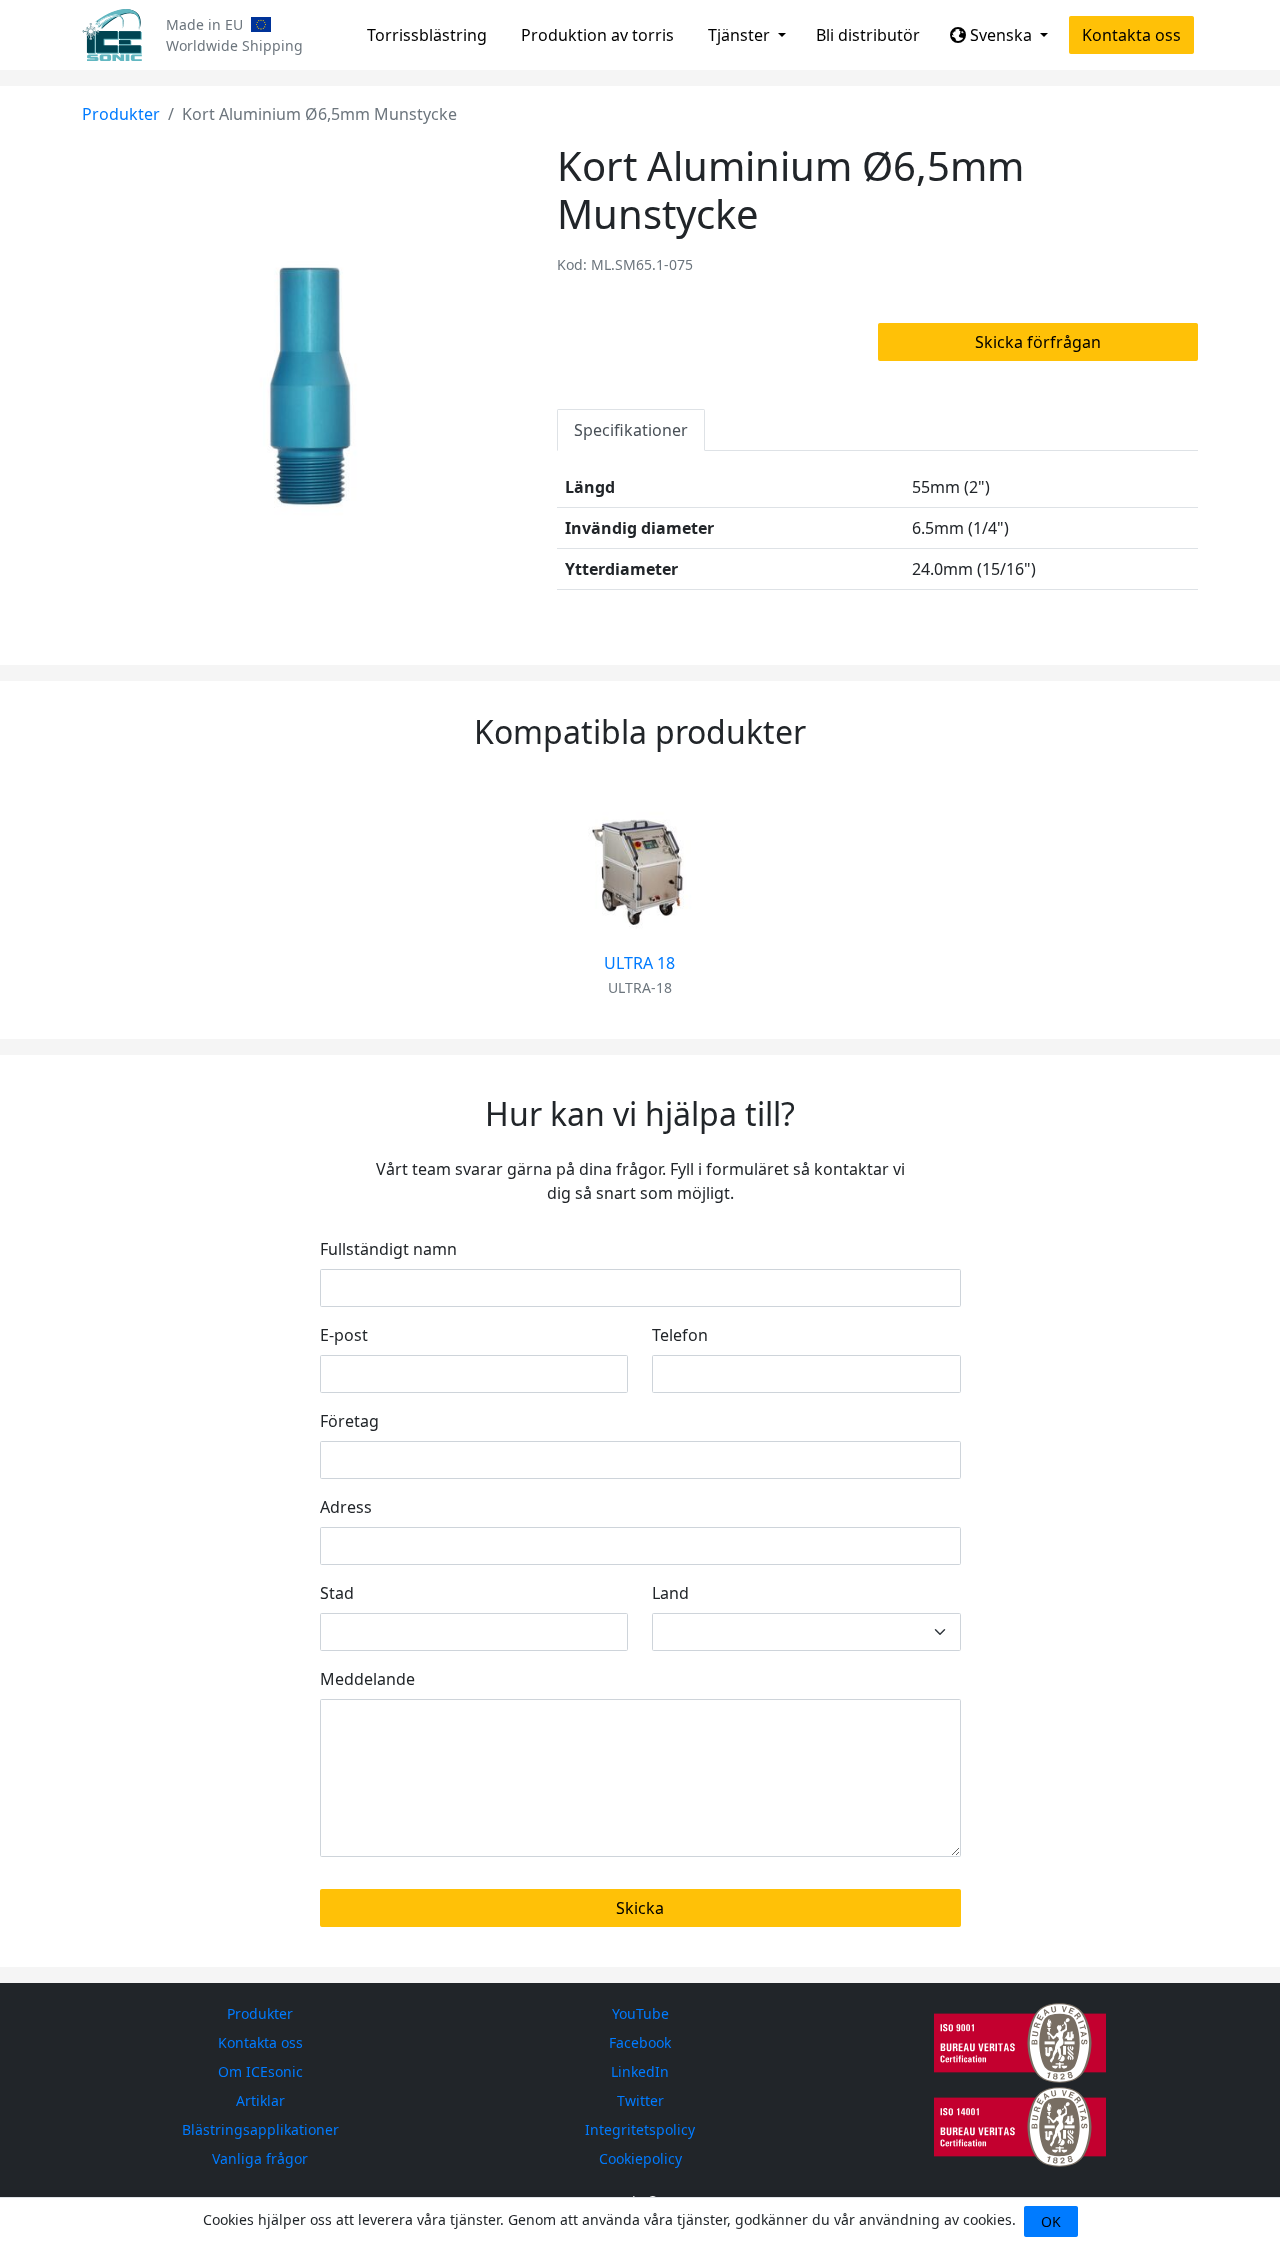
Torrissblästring (427, 35)
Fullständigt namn (388, 1249)
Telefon (680, 1335)
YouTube (640, 2013)
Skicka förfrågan (1038, 342)
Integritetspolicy (640, 2129)
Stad (337, 1593)
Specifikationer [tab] (631, 430)
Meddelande (367, 1679)
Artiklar (260, 2100)
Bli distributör (868, 35)
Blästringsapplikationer (260, 2129)
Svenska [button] (1001, 35)
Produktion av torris (597, 35)
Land (670, 1593)
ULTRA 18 (639, 963)
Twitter (640, 2100)
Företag (349, 1421)
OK (1051, 2221)
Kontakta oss (1131, 35)
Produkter (121, 114)
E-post (344, 1335)
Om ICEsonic (260, 2071)
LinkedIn (640, 2071)
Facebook (640, 2042)
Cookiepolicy (640, 2158)
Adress (346, 1507)
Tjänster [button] (741, 35)
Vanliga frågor (260, 2158)
